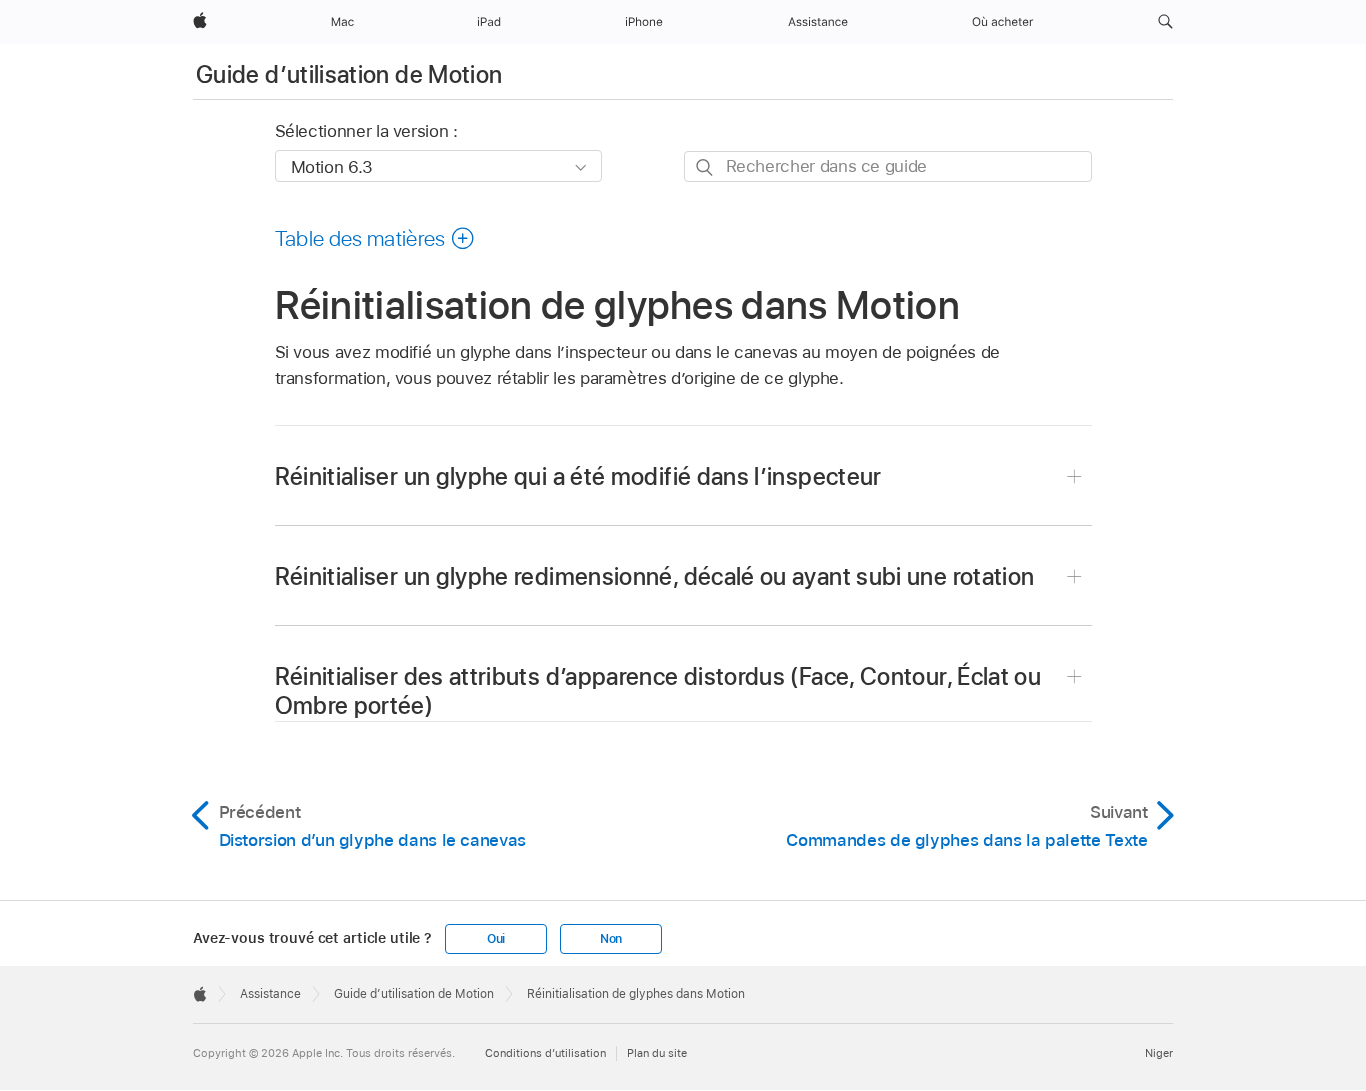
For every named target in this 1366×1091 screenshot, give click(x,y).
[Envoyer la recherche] (705, 167)
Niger (1159, 1053)
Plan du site (657, 1053)
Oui (496, 939)
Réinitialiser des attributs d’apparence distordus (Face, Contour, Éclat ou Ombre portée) (658, 691)
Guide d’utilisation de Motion (349, 74)
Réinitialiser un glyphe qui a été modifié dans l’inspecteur (578, 476)
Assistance (270, 994)
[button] (1165, 22)
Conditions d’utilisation (545, 1053)
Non (611, 939)
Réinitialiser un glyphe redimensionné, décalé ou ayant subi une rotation (655, 576)
